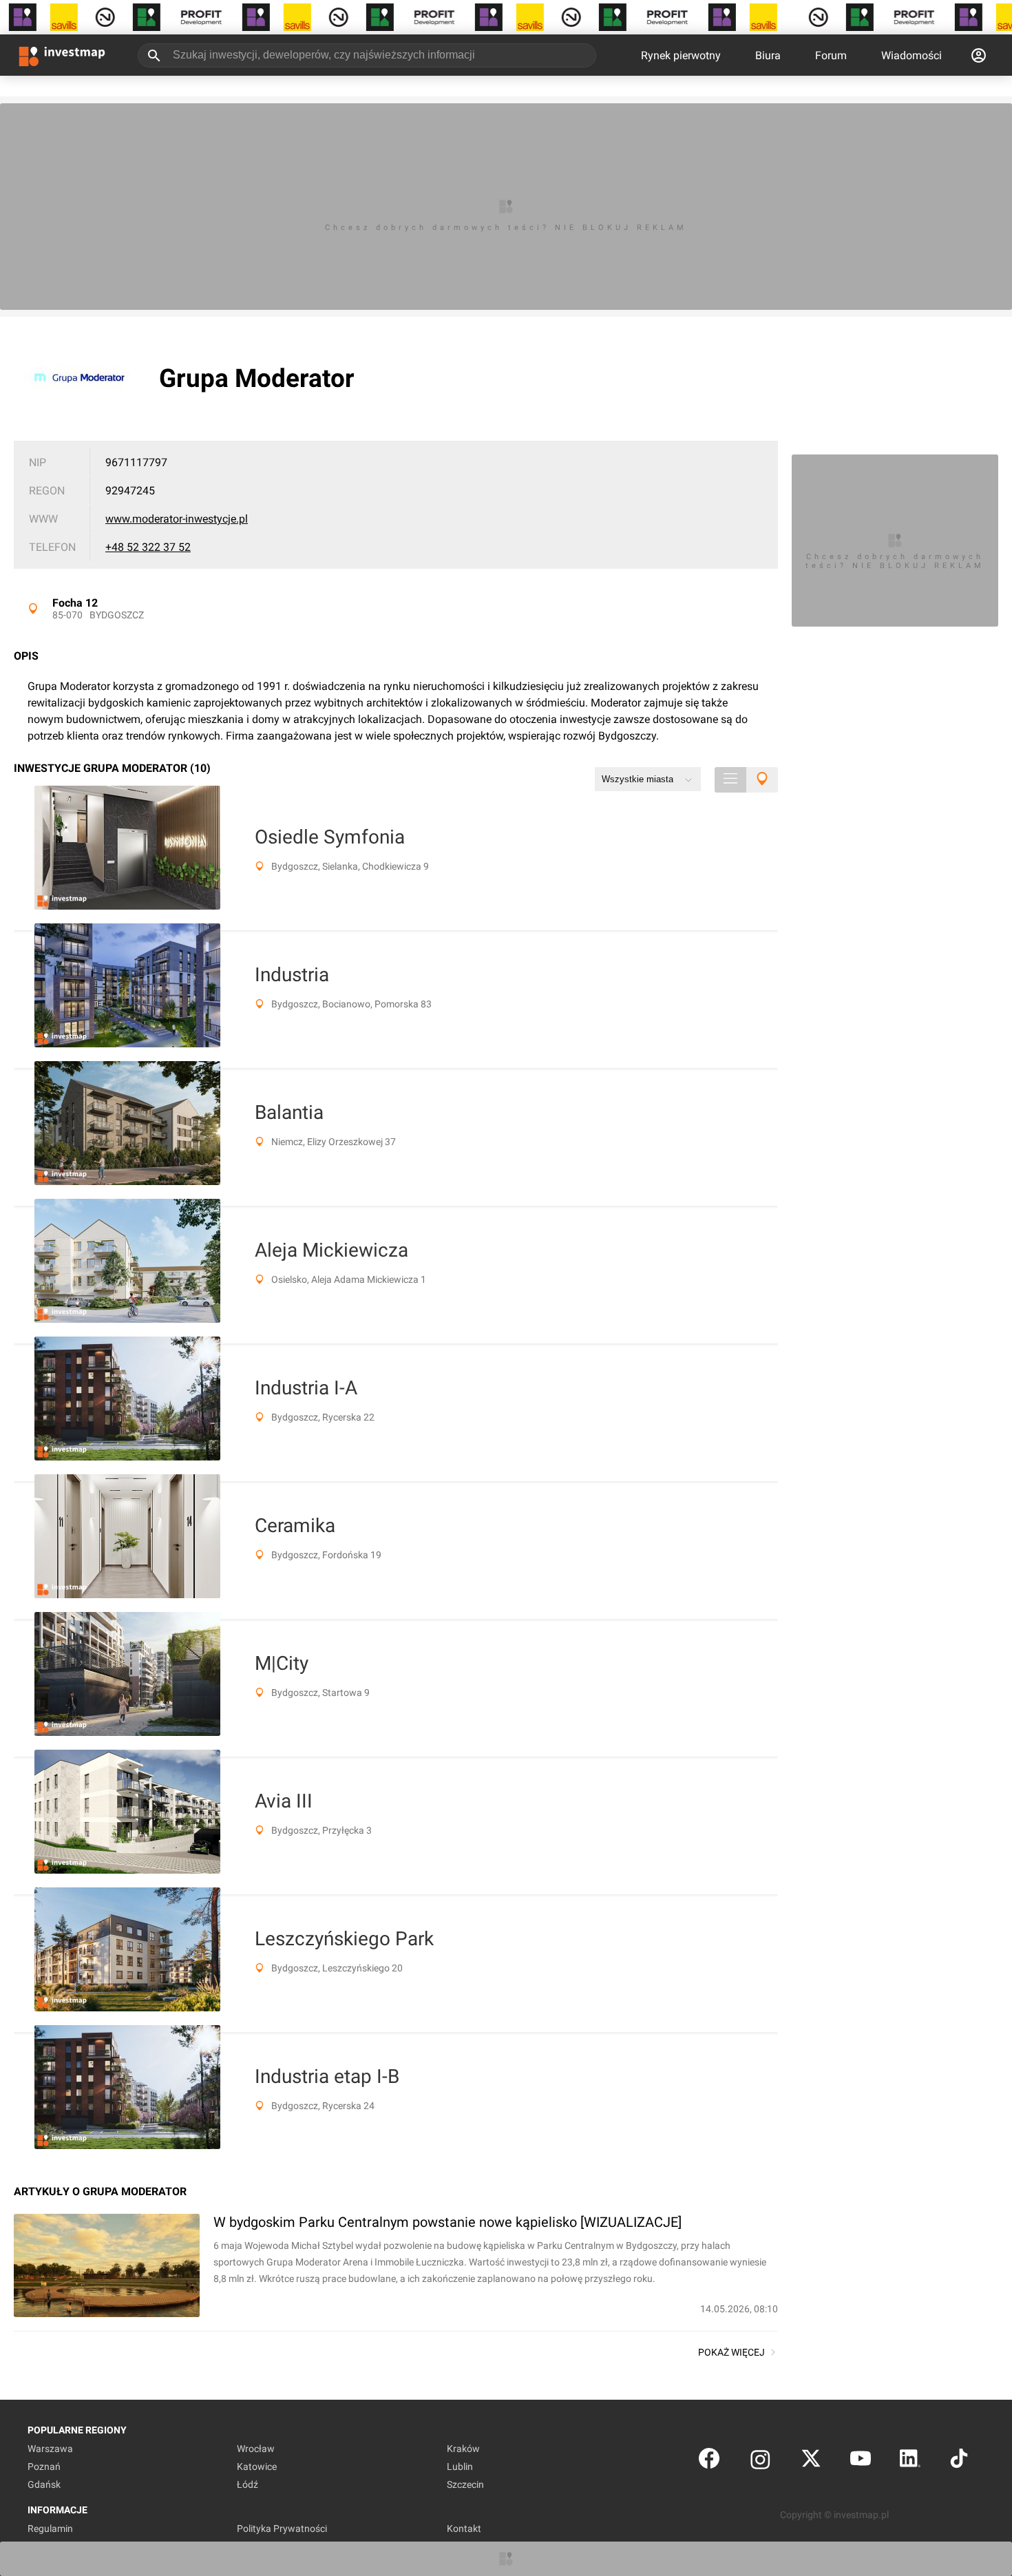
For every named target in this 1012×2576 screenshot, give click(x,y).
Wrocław (256, 2449)
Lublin (460, 2467)
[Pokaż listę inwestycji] (730, 780)
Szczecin (465, 2484)
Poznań (44, 2467)
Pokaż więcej (731, 2352)
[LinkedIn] (910, 2461)
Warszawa (50, 2449)
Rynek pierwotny (681, 55)
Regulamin (50, 2528)
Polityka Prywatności (282, 2528)
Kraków (463, 2449)
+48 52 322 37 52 (148, 547)
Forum (831, 55)
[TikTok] (959, 2461)
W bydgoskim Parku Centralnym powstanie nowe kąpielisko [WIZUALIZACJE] (447, 2222)
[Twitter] (811, 2461)
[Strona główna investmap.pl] (62, 55)
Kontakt (464, 2528)
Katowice (257, 2467)
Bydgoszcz (117, 615)
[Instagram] (760, 2461)
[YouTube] (861, 2461)
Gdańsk (44, 2484)
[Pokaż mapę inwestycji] (762, 780)
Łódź (247, 2484)
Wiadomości (911, 55)
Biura (768, 55)
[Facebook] (709, 2461)
